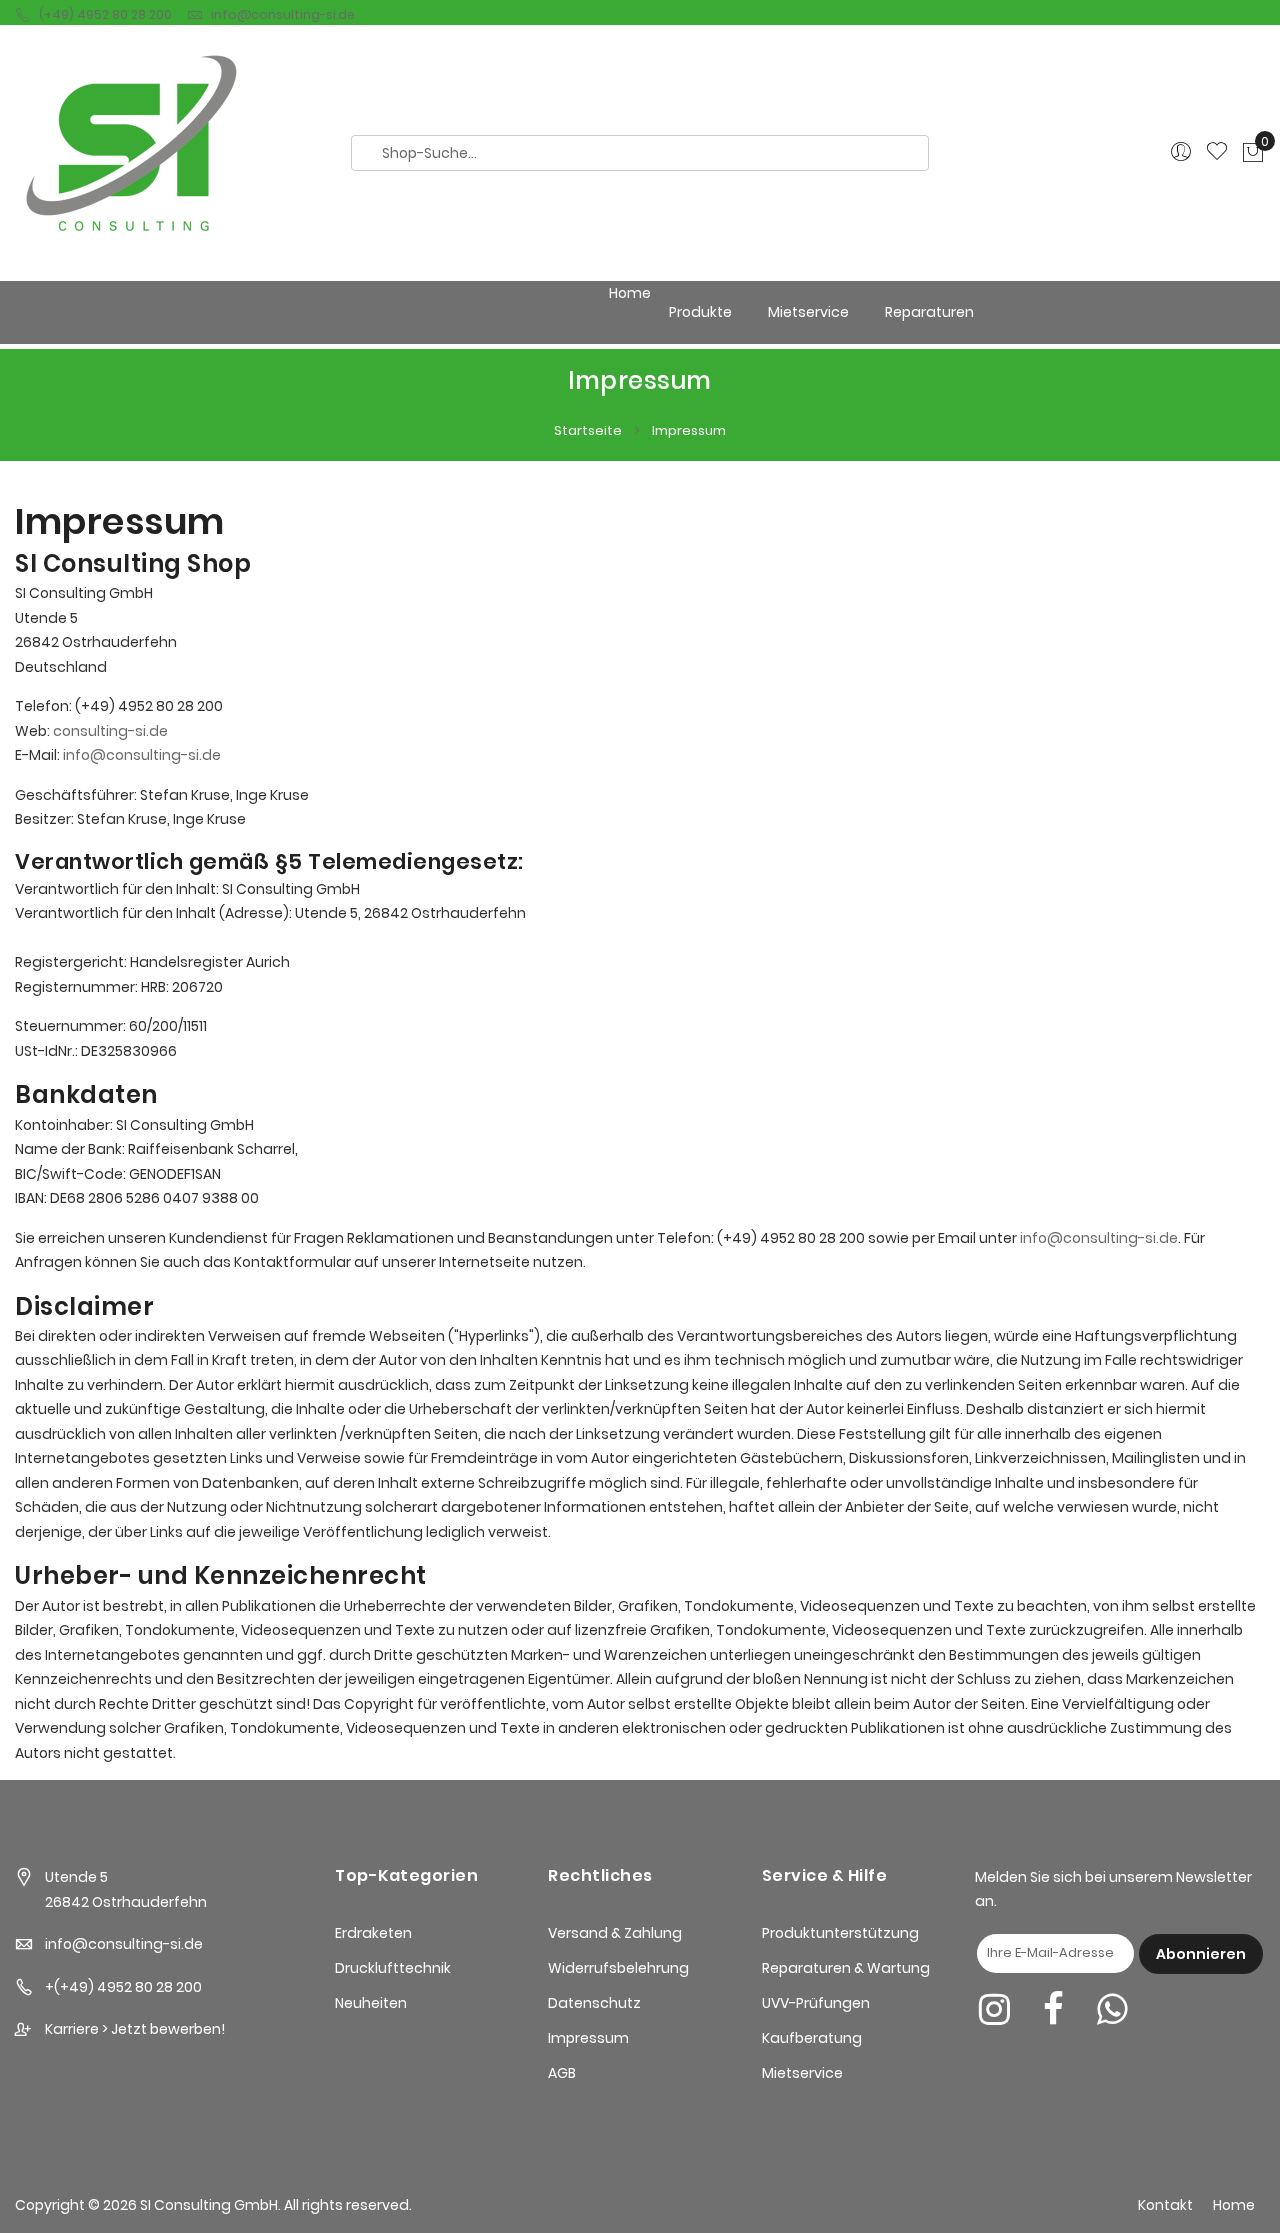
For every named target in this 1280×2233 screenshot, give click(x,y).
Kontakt (1165, 2205)
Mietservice (802, 2073)
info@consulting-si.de (283, 14)
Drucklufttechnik (393, 1968)
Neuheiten (371, 2003)
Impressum (588, 2038)
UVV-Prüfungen (816, 2003)
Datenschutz (594, 2003)
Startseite (589, 430)
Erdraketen (373, 1933)
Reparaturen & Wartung (846, 1968)
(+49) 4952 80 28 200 (105, 14)
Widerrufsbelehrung (618, 1968)
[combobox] (640, 153)
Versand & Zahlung (615, 1933)
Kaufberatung (812, 2038)
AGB (562, 2073)
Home (630, 293)
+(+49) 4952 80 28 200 (123, 1987)
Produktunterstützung (840, 1933)
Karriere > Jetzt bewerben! (135, 2029)
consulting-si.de (110, 731)
